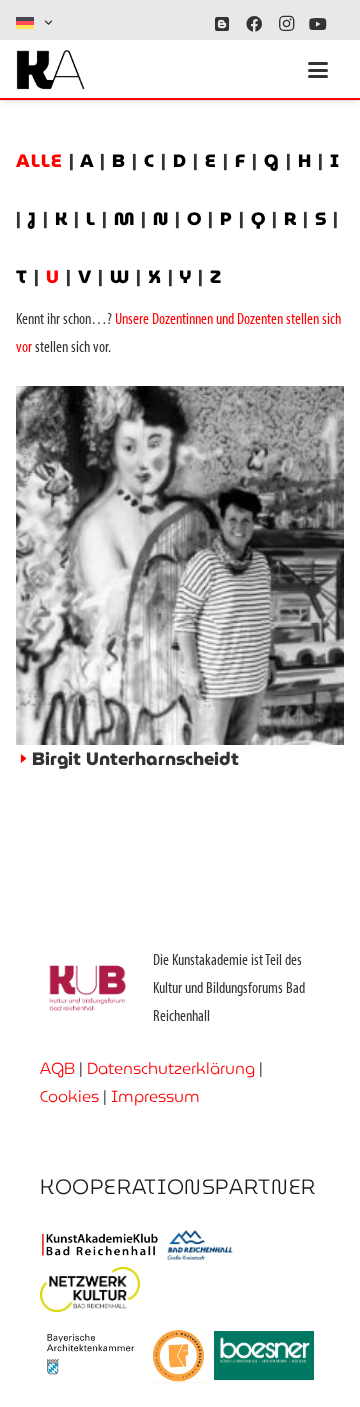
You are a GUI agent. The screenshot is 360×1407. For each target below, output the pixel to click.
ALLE (42, 160)
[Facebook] (254, 24)
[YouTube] (318, 24)
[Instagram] (286, 24)
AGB (57, 1068)
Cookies (69, 1096)
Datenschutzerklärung (171, 1068)
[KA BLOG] (222, 24)
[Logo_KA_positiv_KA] (50, 70)
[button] (35, 23)
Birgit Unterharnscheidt (135, 758)
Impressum (155, 1096)
